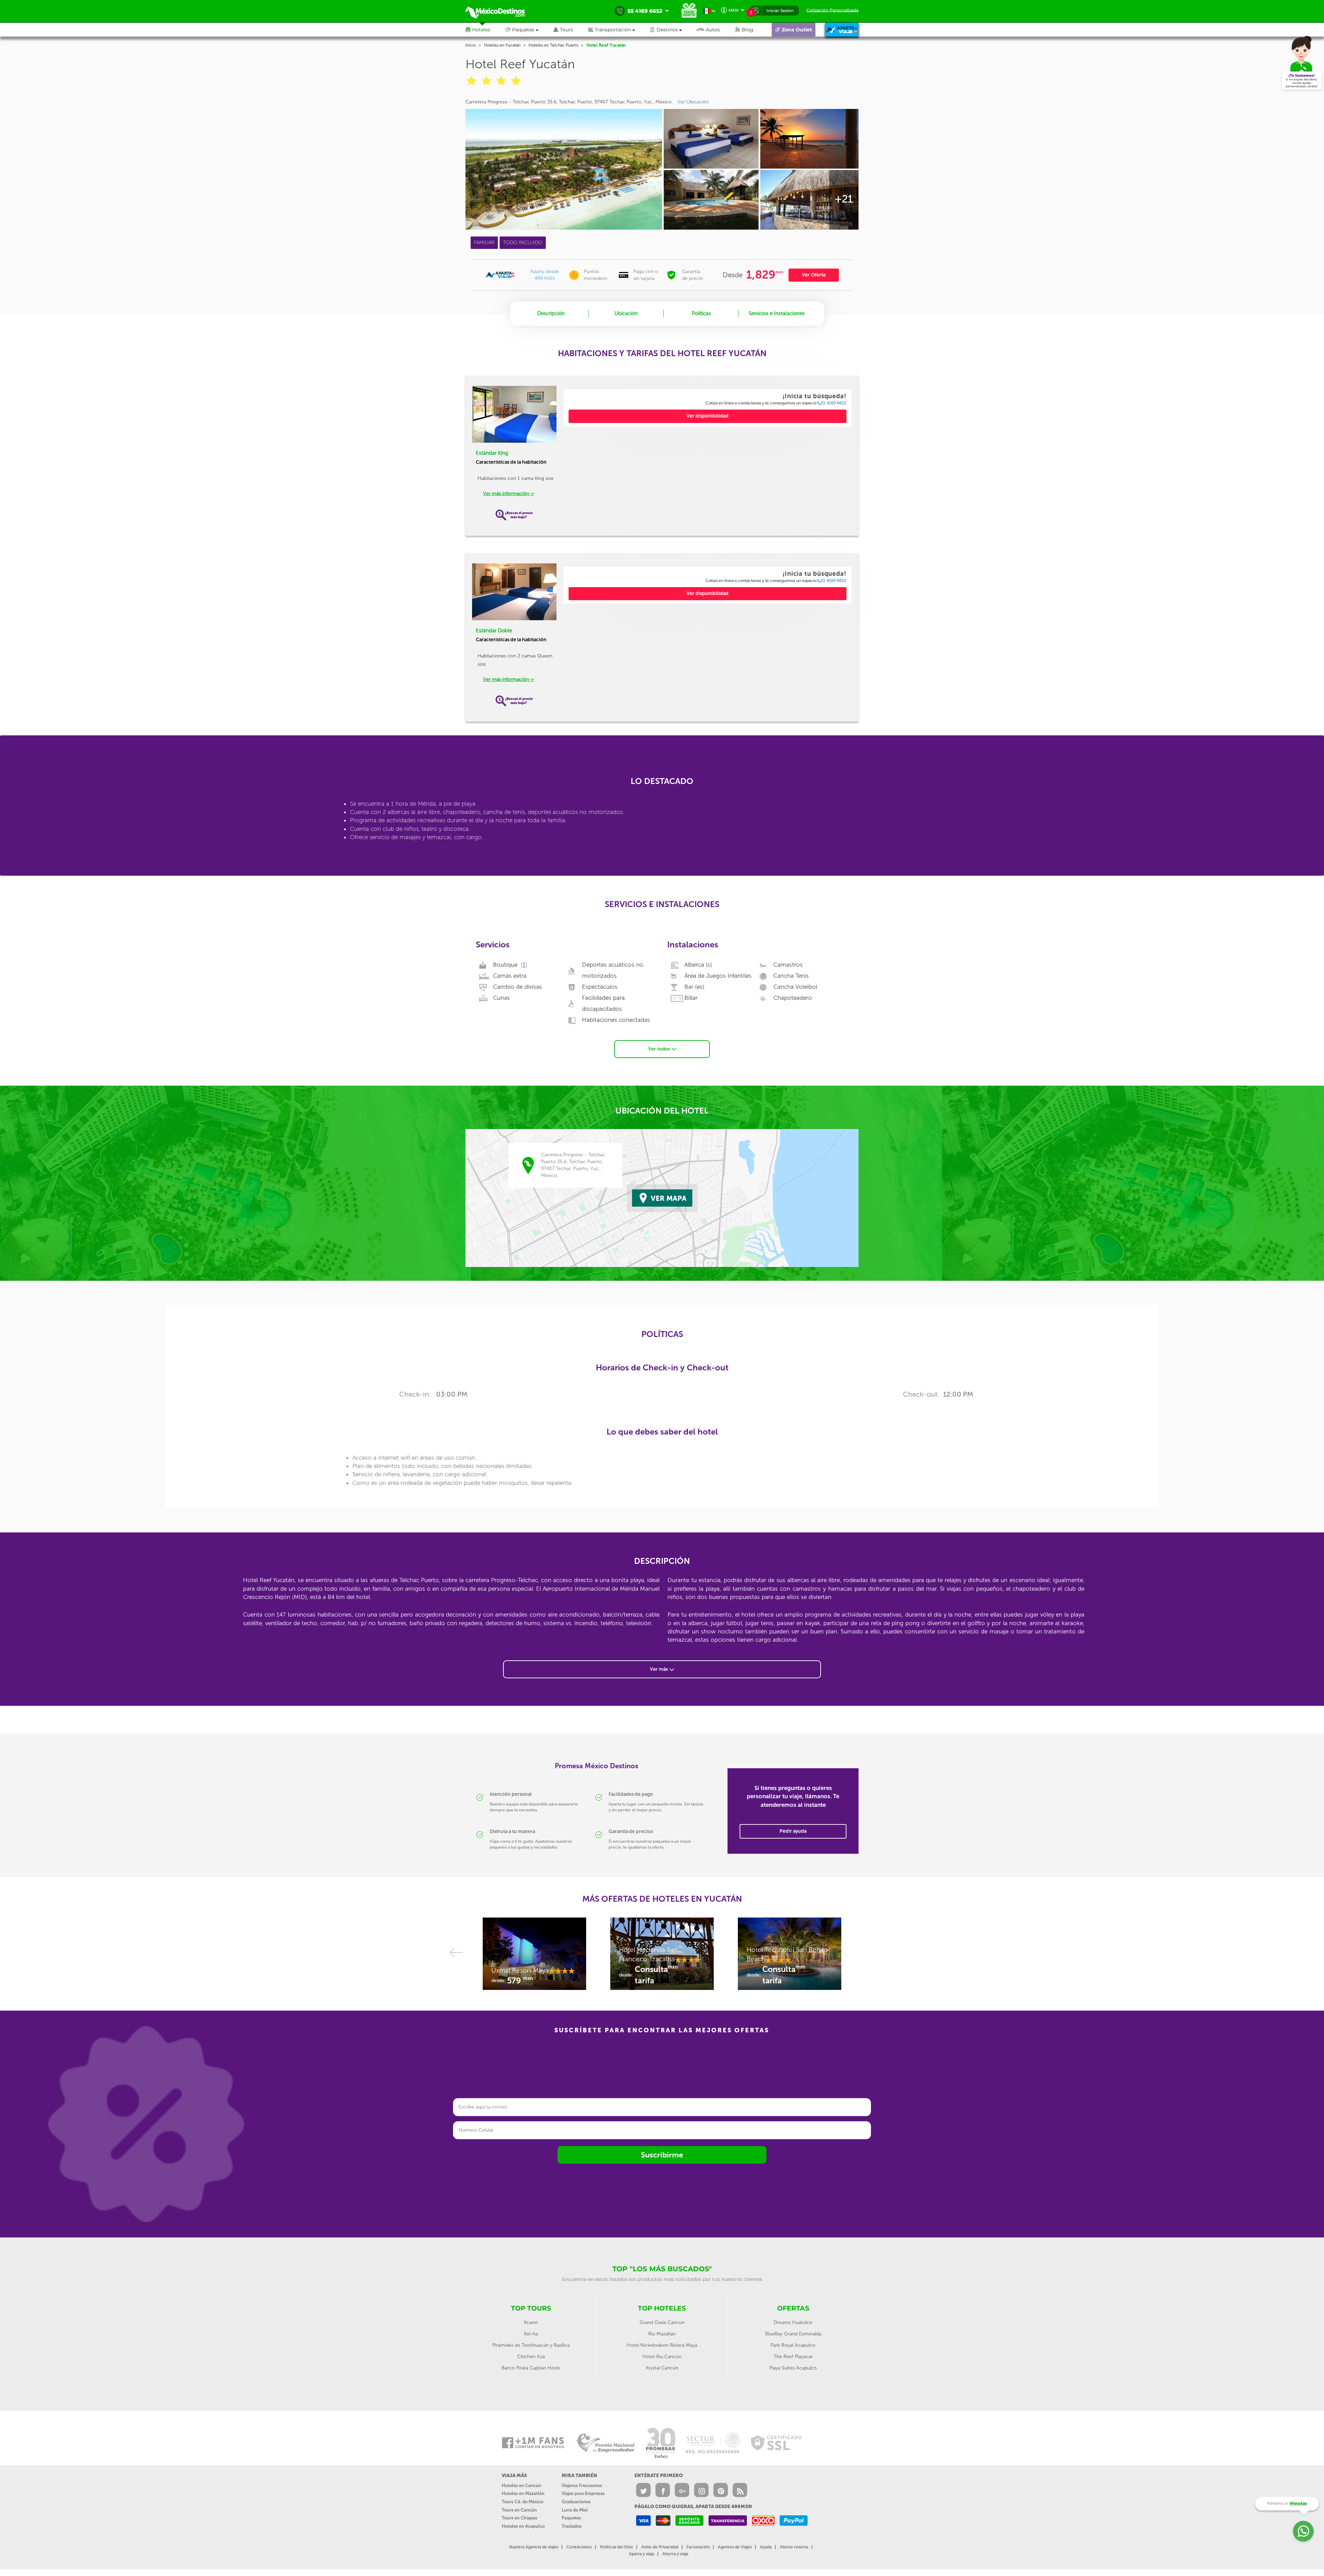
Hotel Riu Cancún (662, 2357)
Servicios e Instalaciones (777, 313)
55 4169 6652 (834, 403)
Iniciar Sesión (780, 11)
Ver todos (660, 1049)
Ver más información (507, 494)
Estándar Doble (494, 631)
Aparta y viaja (641, 2554)
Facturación (698, 2547)
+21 (844, 199)
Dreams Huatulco (793, 2322)
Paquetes (571, 2518)
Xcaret (531, 2322)
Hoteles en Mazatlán (523, 2493)
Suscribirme (662, 2155)
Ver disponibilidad (708, 416)
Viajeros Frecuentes (582, 2486)
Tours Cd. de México (523, 2502)
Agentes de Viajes (735, 2547)
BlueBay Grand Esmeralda (793, 2334)
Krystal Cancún (662, 2368)
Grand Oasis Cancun (662, 2322)
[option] (534, 1957)
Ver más (660, 1669)
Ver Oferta (814, 275)
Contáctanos (579, 2547)
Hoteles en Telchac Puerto (553, 45)
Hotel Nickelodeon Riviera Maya (662, 2345)
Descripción (551, 313)
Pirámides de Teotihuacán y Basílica (531, 2345)
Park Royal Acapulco (793, 2345)
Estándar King (492, 453)
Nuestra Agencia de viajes (534, 2547)
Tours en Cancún (519, 2510)
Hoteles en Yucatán (502, 45)
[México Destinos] (500, 11)
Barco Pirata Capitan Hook (531, 2368)
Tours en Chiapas (519, 2518)
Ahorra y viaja (675, 2554)
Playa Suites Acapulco (793, 2368)
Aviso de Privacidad (660, 2547)
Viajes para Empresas (583, 2493)
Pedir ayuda (793, 1831)
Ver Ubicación (693, 102)
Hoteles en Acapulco (523, 2526)
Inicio (471, 45)
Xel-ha (531, 2334)
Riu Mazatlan (662, 2334)
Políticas (701, 313)
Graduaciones (576, 2502)
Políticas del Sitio (616, 2547)
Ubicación (626, 313)
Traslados (572, 2526)
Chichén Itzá (531, 2357)
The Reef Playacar (793, 2357)
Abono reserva (794, 2547)
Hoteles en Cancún (521, 2486)
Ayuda (766, 2547)
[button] (619, 30)
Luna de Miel (575, 2510)
